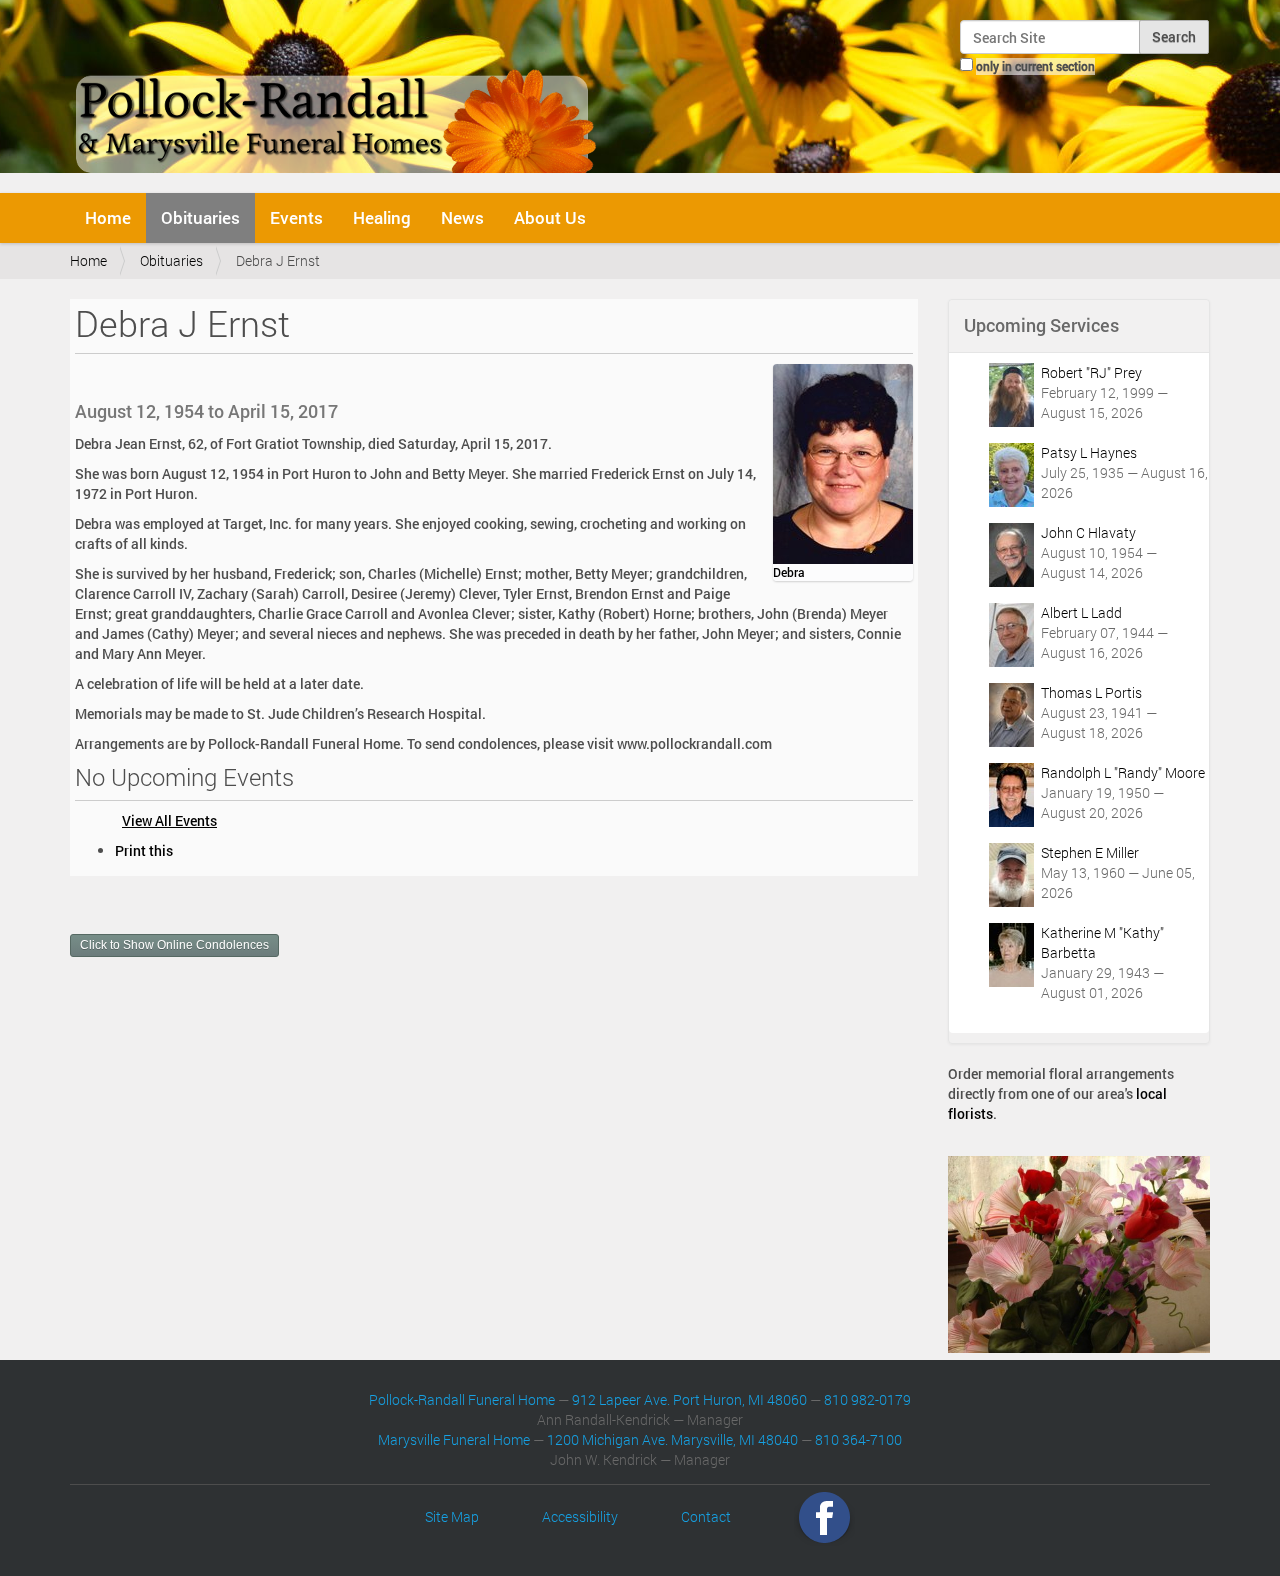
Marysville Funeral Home (454, 1439)
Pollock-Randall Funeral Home (462, 1399)
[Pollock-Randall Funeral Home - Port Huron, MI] (337, 94)
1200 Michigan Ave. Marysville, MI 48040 (672, 1439)
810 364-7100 (858, 1439)
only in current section (1035, 66)
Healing (382, 217)
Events (296, 217)
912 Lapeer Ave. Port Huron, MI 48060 (689, 1399)
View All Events (169, 820)
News (462, 217)
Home (108, 217)
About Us (550, 217)
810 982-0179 (867, 1399)
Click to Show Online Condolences (174, 945)
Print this (144, 850)
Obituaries (200, 217)
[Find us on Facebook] (824, 1516)
